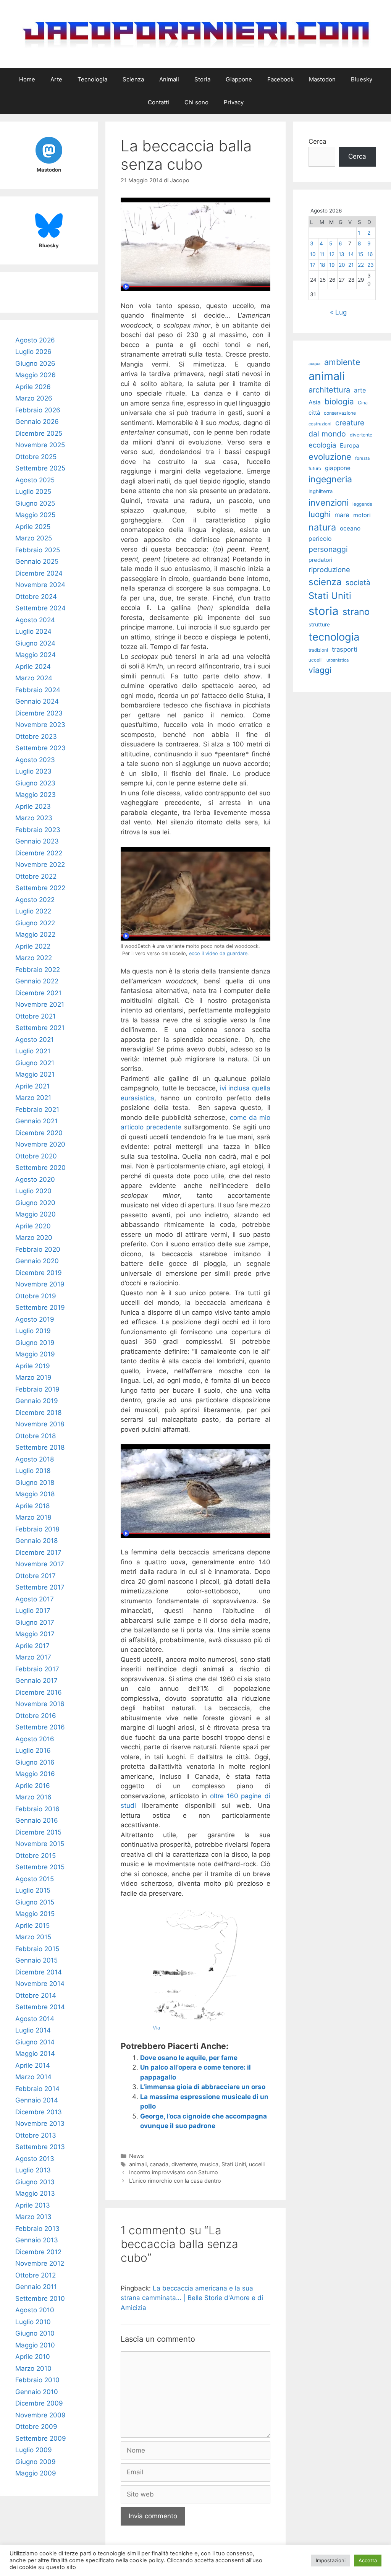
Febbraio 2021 (37, 1110)
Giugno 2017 (35, 1622)
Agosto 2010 (35, 2310)
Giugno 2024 (35, 643)
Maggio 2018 (35, 1494)
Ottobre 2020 (36, 1156)
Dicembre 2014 (39, 1972)
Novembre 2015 (40, 1844)
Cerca (317, 141)
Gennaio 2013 (37, 2240)
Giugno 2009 (36, 2462)
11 (322, 254)
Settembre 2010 (40, 2299)
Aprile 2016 (33, 1786)
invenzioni (329, 502)
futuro (315, 468)
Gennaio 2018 (36, 1541)
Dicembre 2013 (39, 2112)
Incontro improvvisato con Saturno (174, 2172)
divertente (184, 2164)
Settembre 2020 (40, 1168)
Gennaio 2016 (37, 1820)
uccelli (257, 2164)
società (358, 583)
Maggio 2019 (35, 1354)
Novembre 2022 (40, 865)
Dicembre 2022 (39, 853)
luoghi (320, 514)
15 (360, 254)
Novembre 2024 (40, 585)
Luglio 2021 (33, 1051)
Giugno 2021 (35, 1063)
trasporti (345, 649)
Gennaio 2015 (36, 1960)
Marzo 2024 (34, 678)
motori (362, 515)
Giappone (239, 79)
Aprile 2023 (33, 806)
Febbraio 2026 (38, 410)
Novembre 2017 (40, 1564)
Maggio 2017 (35, 1634)
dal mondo (327, 434)
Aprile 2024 (33, 667)
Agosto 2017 (35, 1599)
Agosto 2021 (35, 1040)
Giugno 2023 (35, 783)
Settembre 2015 (40, 1867)
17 (313, 265)
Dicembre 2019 (39, 1273)
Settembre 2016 (40, 1727)
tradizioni (318, 650)
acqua (314, 364)
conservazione (340, 413)
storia (324, 611)
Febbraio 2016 (37, 1809)
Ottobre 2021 (36, 1016)
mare (342, 515)
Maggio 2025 (35, 515)
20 (342, 265)
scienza (325, 582)
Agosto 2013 (35, 2159)
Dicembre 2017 (38, 1552)
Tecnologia (92, 79)
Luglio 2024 (33, 631)
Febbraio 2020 (38, 1249)
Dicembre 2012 (38, 2252)
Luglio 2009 (34, 2450)
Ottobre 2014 (36, 1995)
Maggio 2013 (35, 2193)
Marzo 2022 (34, 958)
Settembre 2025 (40, 468)
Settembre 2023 (40, 748)
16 (370, 254)
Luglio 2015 (33, 1890)
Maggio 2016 (35, 1774)
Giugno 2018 (35, 1483)
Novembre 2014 (40, 1984)
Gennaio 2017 (36, 1681)
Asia (315, 402)
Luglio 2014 (33, 2030)
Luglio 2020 (33, 1191)
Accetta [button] (368, 2560)
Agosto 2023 (35, 760)
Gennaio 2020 (37, 1261)
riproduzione (329, 569)
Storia (202, 79)
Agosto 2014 (35, 2019)
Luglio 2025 (33, 492)
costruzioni (320, 424)
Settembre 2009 (41, 2438)
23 (371, 265)
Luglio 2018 (33, 1471)
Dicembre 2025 (39, 433)
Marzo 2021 (33, 1098)
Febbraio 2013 (37, 2229)
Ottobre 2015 (36, 1856)
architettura (329, 390)
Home (27, 79)
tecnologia (334, 637)
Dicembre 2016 (39, 1692)
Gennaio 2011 (36, 2287)
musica (209, 2164)
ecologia (322, 445)
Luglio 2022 (33, 911)
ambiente (342, 362)
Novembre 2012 (40, 2263)
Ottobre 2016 (36, 1716)
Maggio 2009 (36, 2473)
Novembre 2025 (40, 445)
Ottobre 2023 (36, 736)
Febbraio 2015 (37, 1949)
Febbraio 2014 (37, 2089)
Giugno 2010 (35, 2333)
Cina (363, 403)
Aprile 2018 (32, 1506)
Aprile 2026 (33, 387)
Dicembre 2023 (39, 713)
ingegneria (330, 479)
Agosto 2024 (35, 620)
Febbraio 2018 (37, 1529)
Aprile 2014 (33, 2065)
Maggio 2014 (35, 2054)
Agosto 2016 (35, 1739)
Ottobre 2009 (36, 2427)
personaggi (328, 549)
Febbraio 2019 (37, 1389)
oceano (350, 528)
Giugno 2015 (35, 1902)
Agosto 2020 (35, 1179)
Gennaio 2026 (37, 422)
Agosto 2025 (35, 480)
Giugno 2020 (35, 1203)
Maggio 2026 (36, 375)
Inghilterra (321, 491)
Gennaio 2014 (37, 2100)
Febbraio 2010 (37, 2380)
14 (351, 254)
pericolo (320, 539)
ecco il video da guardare (218, 953)
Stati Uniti (234, 2164)
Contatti (158, 102)
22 (361, 265)
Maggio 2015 (35, 1914)
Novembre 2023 (40, 725)
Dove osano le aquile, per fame (189, 2058)
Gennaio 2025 (37, 561)
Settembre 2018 (40, 1447)
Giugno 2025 (35, 503)
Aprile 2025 (33, 527)
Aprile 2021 (32, 1086)
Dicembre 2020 (39, 1133)
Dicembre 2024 (39, 573)
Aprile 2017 (32, 1646)
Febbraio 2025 (38, 550)
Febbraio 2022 (38, 970)
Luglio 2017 (33, 1611)
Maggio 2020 (36, 1214)
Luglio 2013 (33, 2170)
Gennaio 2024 (37, 701)
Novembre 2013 (40, 2123)
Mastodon (322, 79)
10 (313, 254)
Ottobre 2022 (36, 876)
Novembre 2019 (40, 1284)
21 (351, 265)
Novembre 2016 (40, 1704)
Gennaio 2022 (37, 981)
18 (322, 265)
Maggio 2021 (35, 1074)
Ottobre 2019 (36, 1296)
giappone (338, 468)
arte (360, 390)
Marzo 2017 (33, 1657)
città (314, 413)
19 (332, 265)
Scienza (133, 79)
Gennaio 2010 (37, 2392)
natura (322, 527)
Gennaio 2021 (36, 1121)
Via (156, 2028)
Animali (169, 79)
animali (138, 2164)
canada (159, 2164)
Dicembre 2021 (38, 993)
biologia (339, 401)
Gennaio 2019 (37, 1401)
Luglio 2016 (33, 1750)
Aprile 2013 (33, 2205)
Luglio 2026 (33, 352)
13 (342, 254)
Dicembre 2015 (38, 1832)
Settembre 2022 (40, 888)
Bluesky (362, 79)
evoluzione (330, 457)
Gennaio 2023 (37, 841)
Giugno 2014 (35, 2042)
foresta (362, 458)
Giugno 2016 (35, 1762)
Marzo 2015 (33, 1937)
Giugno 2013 (35, 2182)
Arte (56, 79)
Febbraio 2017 (37, 1669)
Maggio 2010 (35, 2345)
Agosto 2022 (35, 900)
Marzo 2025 (34, 538)
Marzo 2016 (33, 1797)
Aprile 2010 (33, 2357)
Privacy (234, 102)
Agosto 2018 (35, 1459)
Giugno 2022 (35, 923)
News (137, 2156)
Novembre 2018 (40, 1424)
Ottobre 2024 (36, 597)
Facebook (280, 79)
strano (356, 612)
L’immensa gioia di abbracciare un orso (203, 2087)
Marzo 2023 (34, 818)
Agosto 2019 (35, 1319)
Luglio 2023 (33, 771)
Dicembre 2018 (38, 1413)
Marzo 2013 (33, 2217)
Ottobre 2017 (36, 1576)
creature (350, 423)
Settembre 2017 (40, 1587)
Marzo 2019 (33, 1377)
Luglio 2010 (33, 2322)
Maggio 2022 (35, 934)
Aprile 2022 (33, 946)
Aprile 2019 (33, 1366)
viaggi (320, 670)
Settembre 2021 (40, 1028)
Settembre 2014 (40, 2007)
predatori (320, 560)
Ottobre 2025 (36, 457)
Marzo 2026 (34, 398)
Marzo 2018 (33, 1517)
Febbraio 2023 (38, 830)
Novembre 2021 (40, 1004)
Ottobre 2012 (36, 2275)
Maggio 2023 (36, 795)
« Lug (338, 312)
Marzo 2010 (33, 2368)
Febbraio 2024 (38, 690)
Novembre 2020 (40, 1144)
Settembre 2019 (40, 1307)
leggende (362, 504)
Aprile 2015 (32, 1926)
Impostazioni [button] (331, 2560)
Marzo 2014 (33, 2077)
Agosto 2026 (35, 340)
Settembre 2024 (40, 608)
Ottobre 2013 (36, 2135)
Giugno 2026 (35, 363)
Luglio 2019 (33, 1331)
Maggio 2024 (36, 655)
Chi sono (196, 102)
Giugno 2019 (35, 1343)
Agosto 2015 (35, 1879)
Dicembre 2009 (39, 2403)
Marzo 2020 (34, 1238)
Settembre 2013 (40, 2147)
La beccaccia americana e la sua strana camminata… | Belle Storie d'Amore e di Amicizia (192, 2298)
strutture (319, 625)
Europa (350, 445)
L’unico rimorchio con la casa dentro (175, 2181)
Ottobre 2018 (36, 1436)
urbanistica (338, 660)
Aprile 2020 (33, 1226)
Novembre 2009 (40, 2415)
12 (332, 254)
